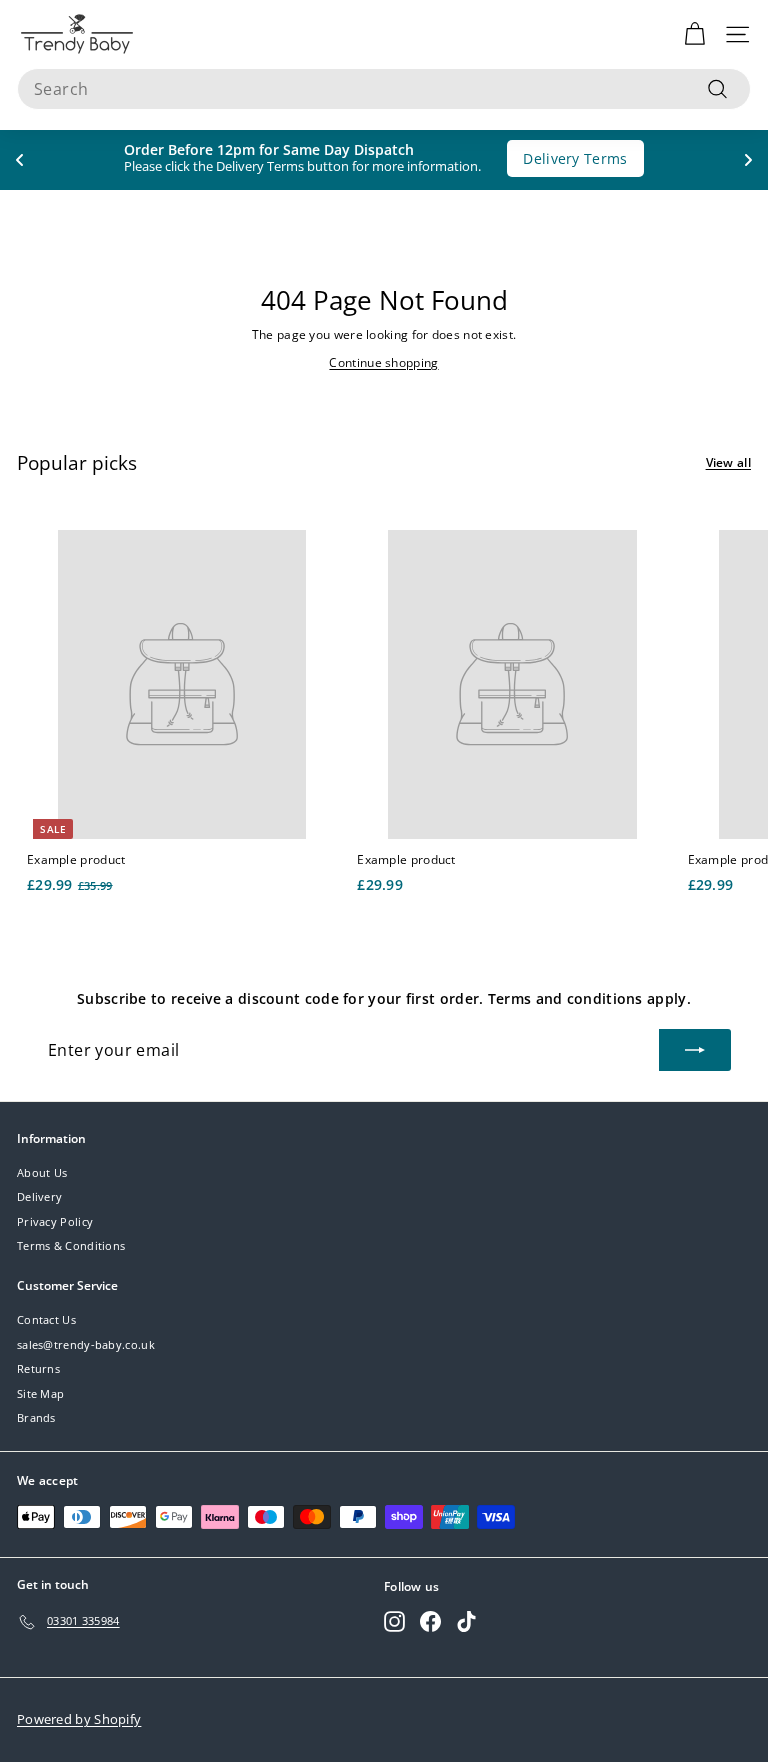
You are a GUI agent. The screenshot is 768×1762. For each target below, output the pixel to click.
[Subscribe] (695, 1050)
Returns (38, 1368)
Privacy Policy (55, 1221)
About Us (42, 1172)
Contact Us (46, 1319)
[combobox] (384, 89)
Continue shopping (383, 362)
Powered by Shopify (79, 1719)
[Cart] (694, 34)
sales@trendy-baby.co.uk (86, 1344)
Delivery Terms (575, 158)
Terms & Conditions (71, 1245)
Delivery (39, 1196)
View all (728, 462)
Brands (36, 1417)
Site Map (40, 1393)
